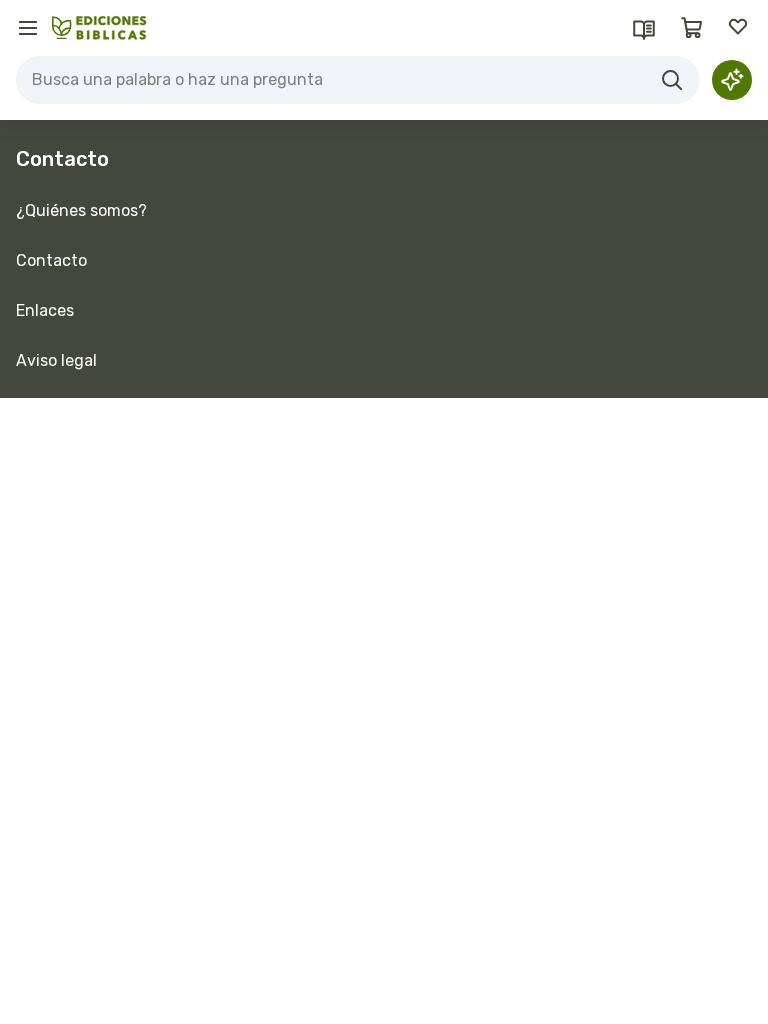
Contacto (51, 260)
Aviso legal (56, 360)
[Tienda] (692, 28)
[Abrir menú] (28, 28)
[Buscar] (672, 80)
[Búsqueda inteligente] (732, 80)
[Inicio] (99, 28)
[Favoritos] (740, 28)
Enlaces (45, 310)
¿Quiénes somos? (81, 210)
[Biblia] (644, 28)
